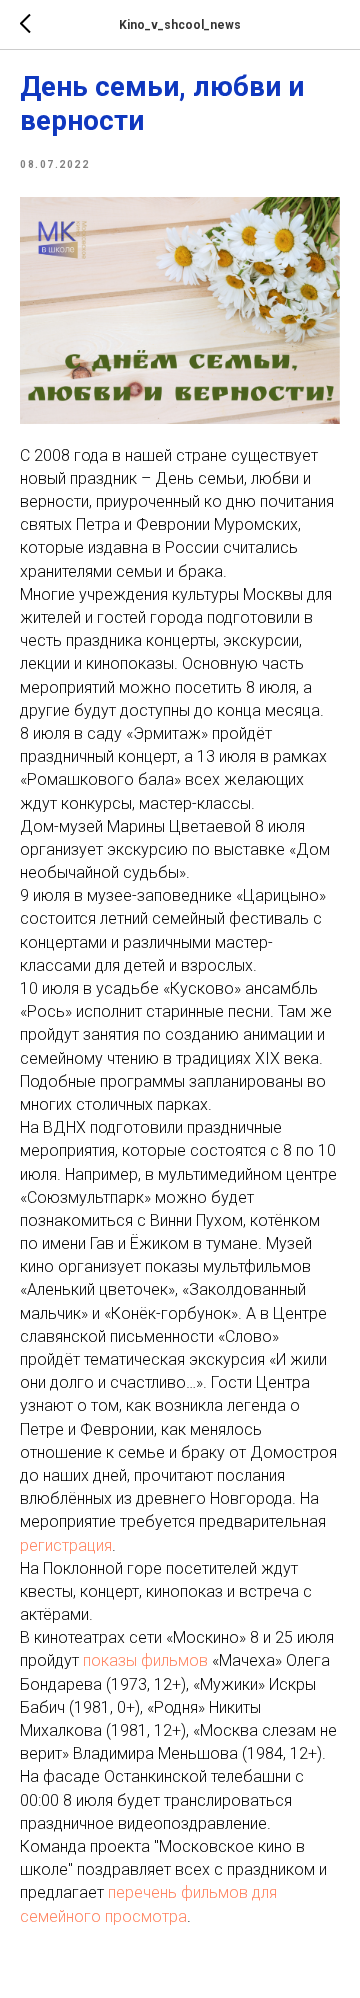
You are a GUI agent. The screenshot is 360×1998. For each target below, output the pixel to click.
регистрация (66, 1545)
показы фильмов (145, 1660)
